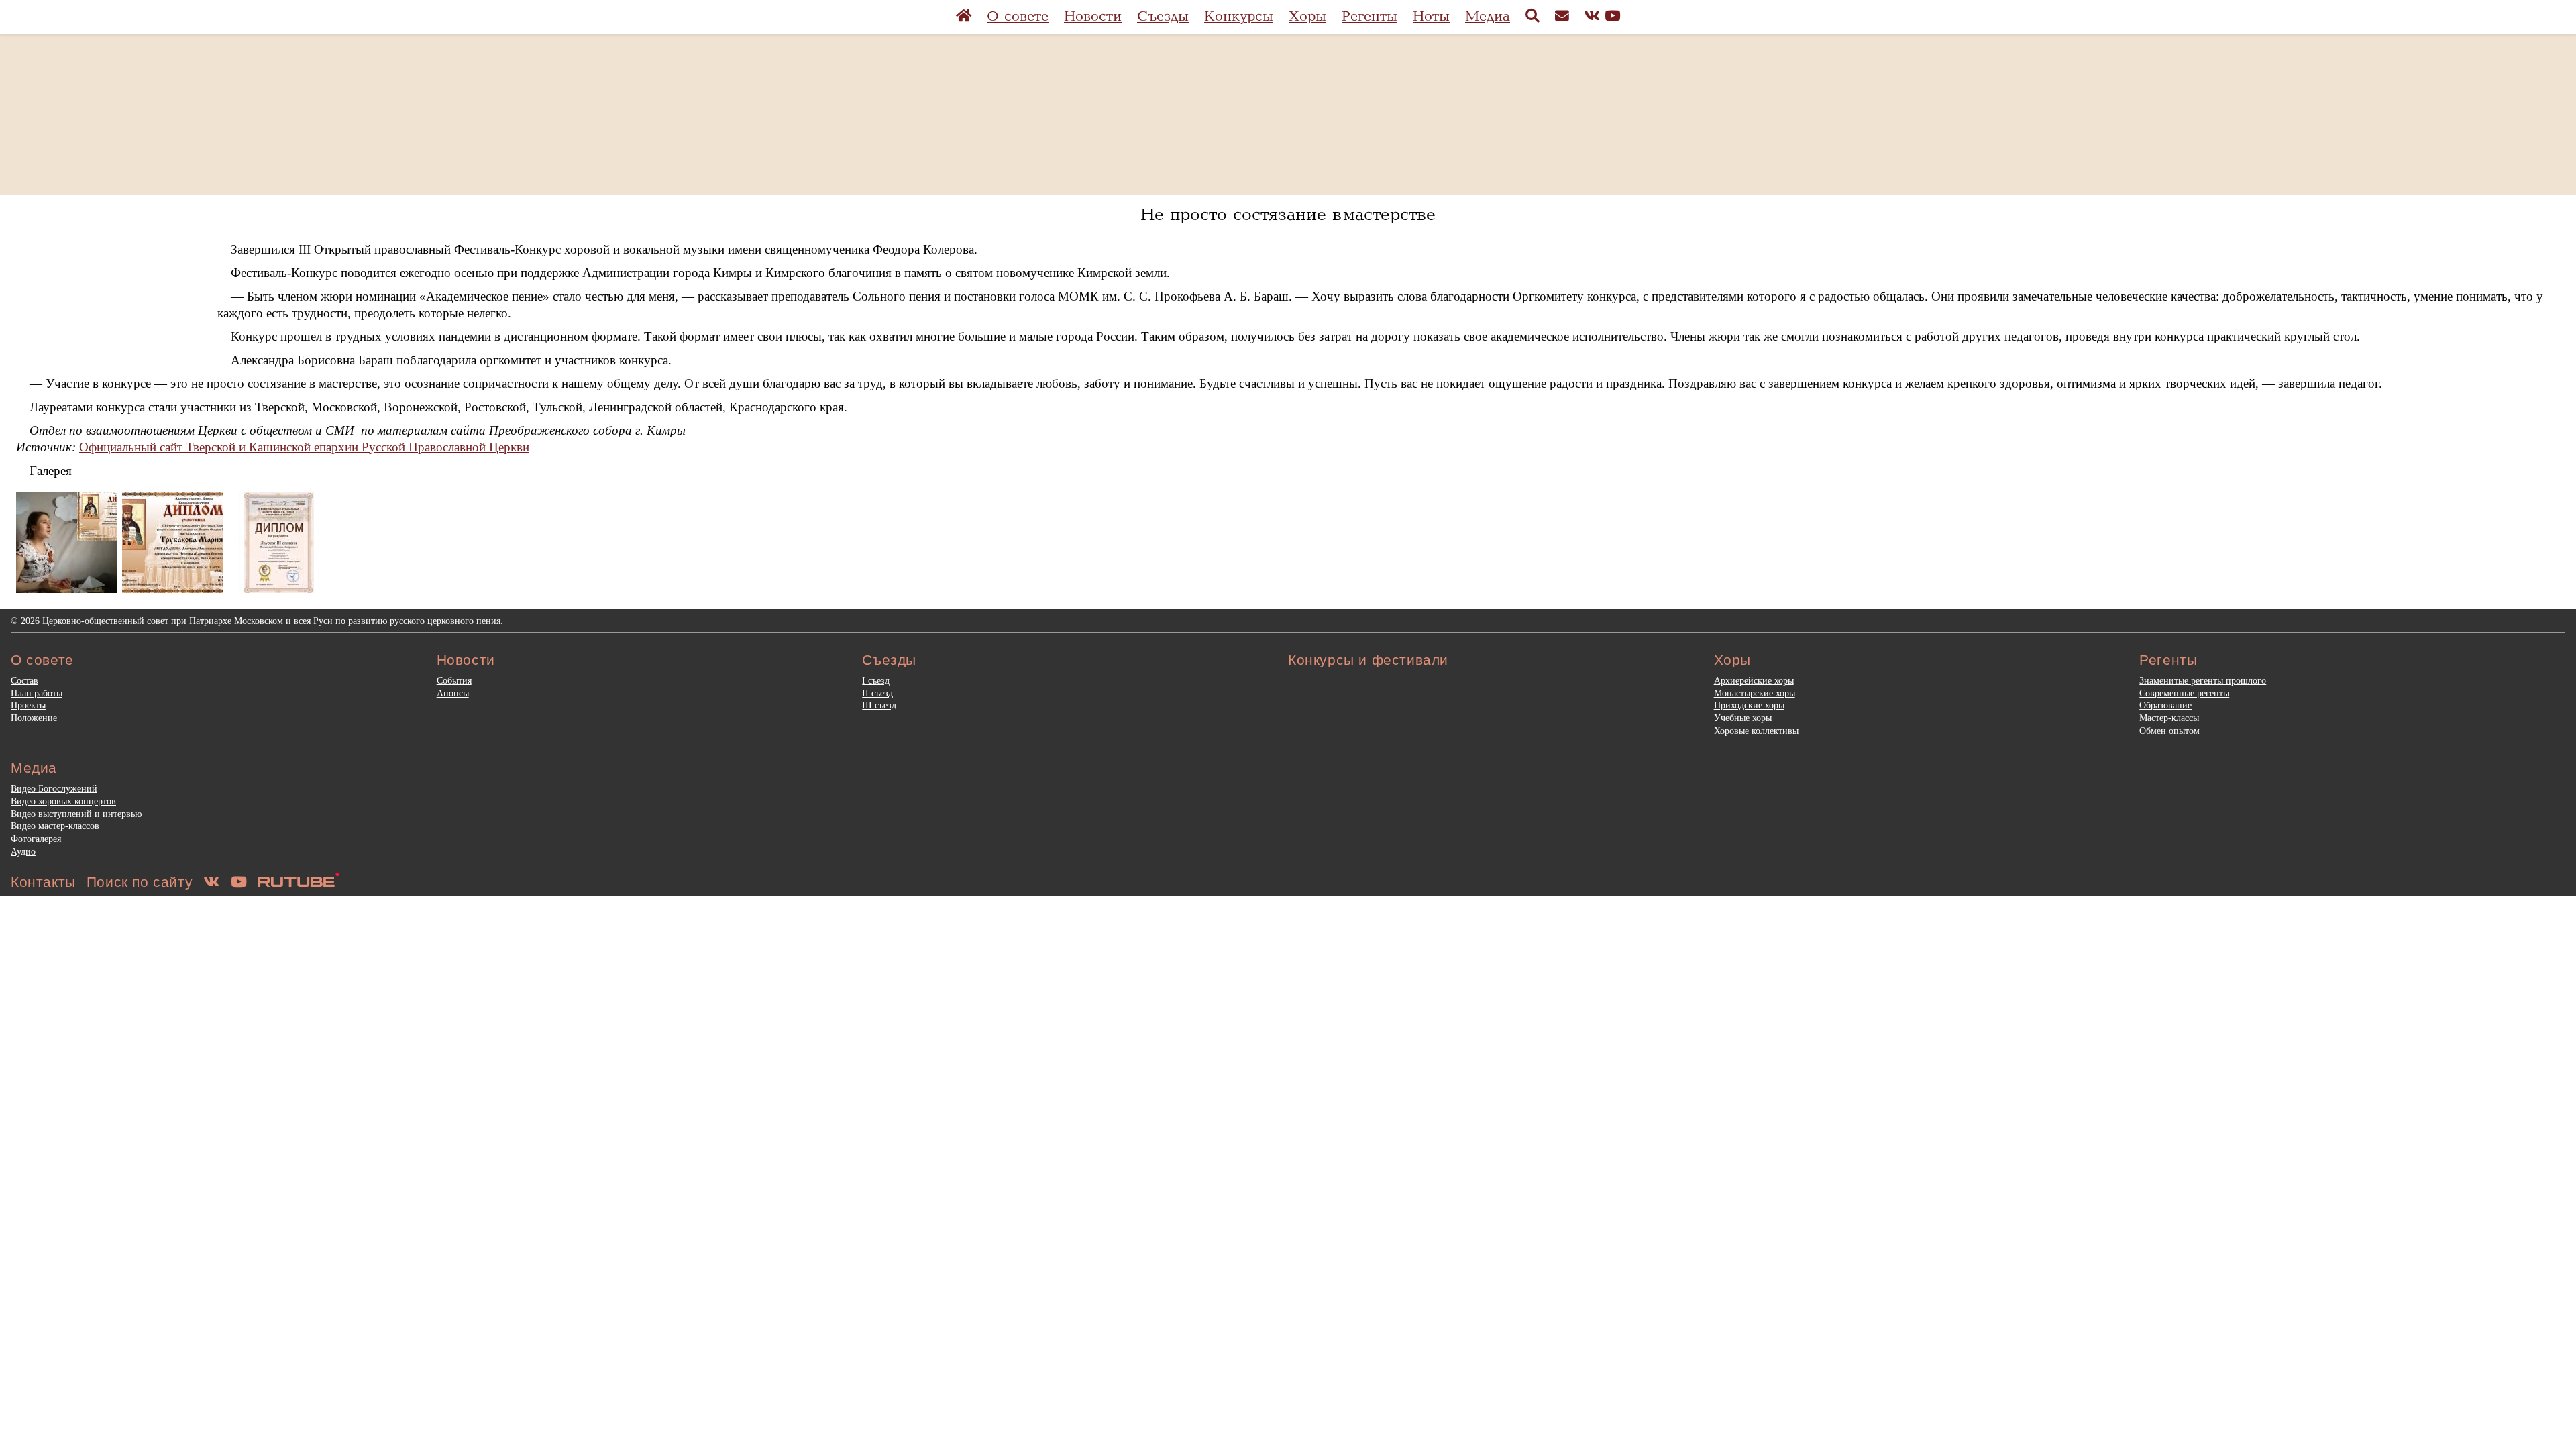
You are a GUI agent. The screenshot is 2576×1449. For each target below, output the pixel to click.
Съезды (1163, 16)
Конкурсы (1239, 16)
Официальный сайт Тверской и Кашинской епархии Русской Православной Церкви (304, 447)
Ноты (1431, 16)
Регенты (1370, 16)
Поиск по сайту (140, 882)
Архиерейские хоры (1754, 680)
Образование (2165, 705)
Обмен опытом (2169, 731)
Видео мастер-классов (55, 826)
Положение (34, 718)
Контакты (43, 882)
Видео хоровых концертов (63, 801)
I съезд (876, 680)
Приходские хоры (1749, 705)
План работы (37, 693)
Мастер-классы (2169, 718)
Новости (1093, 16)
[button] (66, 543)
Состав (24, 680)
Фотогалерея (36, 839)
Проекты (28, 705)
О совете (1018, 16)
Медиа (1488, 16)
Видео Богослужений (54, 788)
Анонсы (453, 693)
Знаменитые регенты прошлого (2203, 680)
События (454, 680)
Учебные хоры (1743, 718)
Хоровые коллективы (1756, 731)
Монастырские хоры (1755, 693)
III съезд (879, 705)
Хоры (1307, 16)
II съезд (877, 693)
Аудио (23, 851)
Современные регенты (2184, 693)
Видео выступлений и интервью (76, 814)
